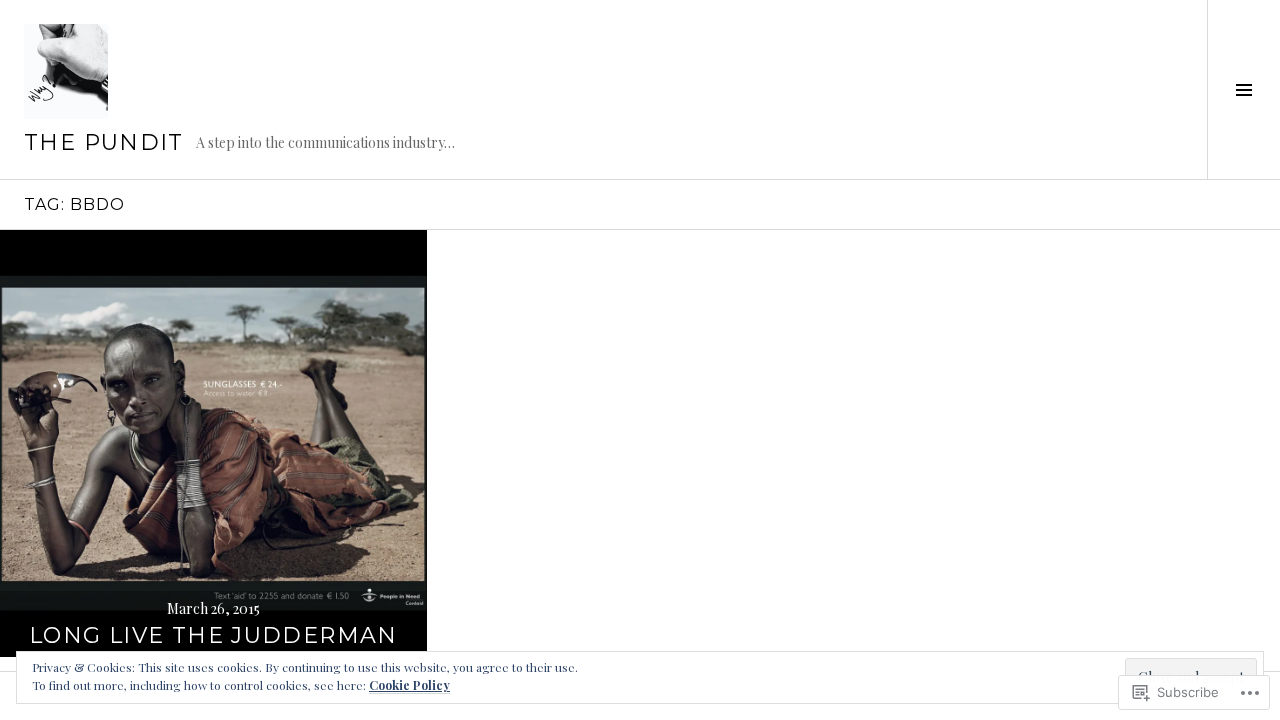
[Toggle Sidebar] (1243, 89)
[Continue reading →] (213, 443)
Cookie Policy (409, 685)
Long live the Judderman (213, 635)
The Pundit (104, 142)
